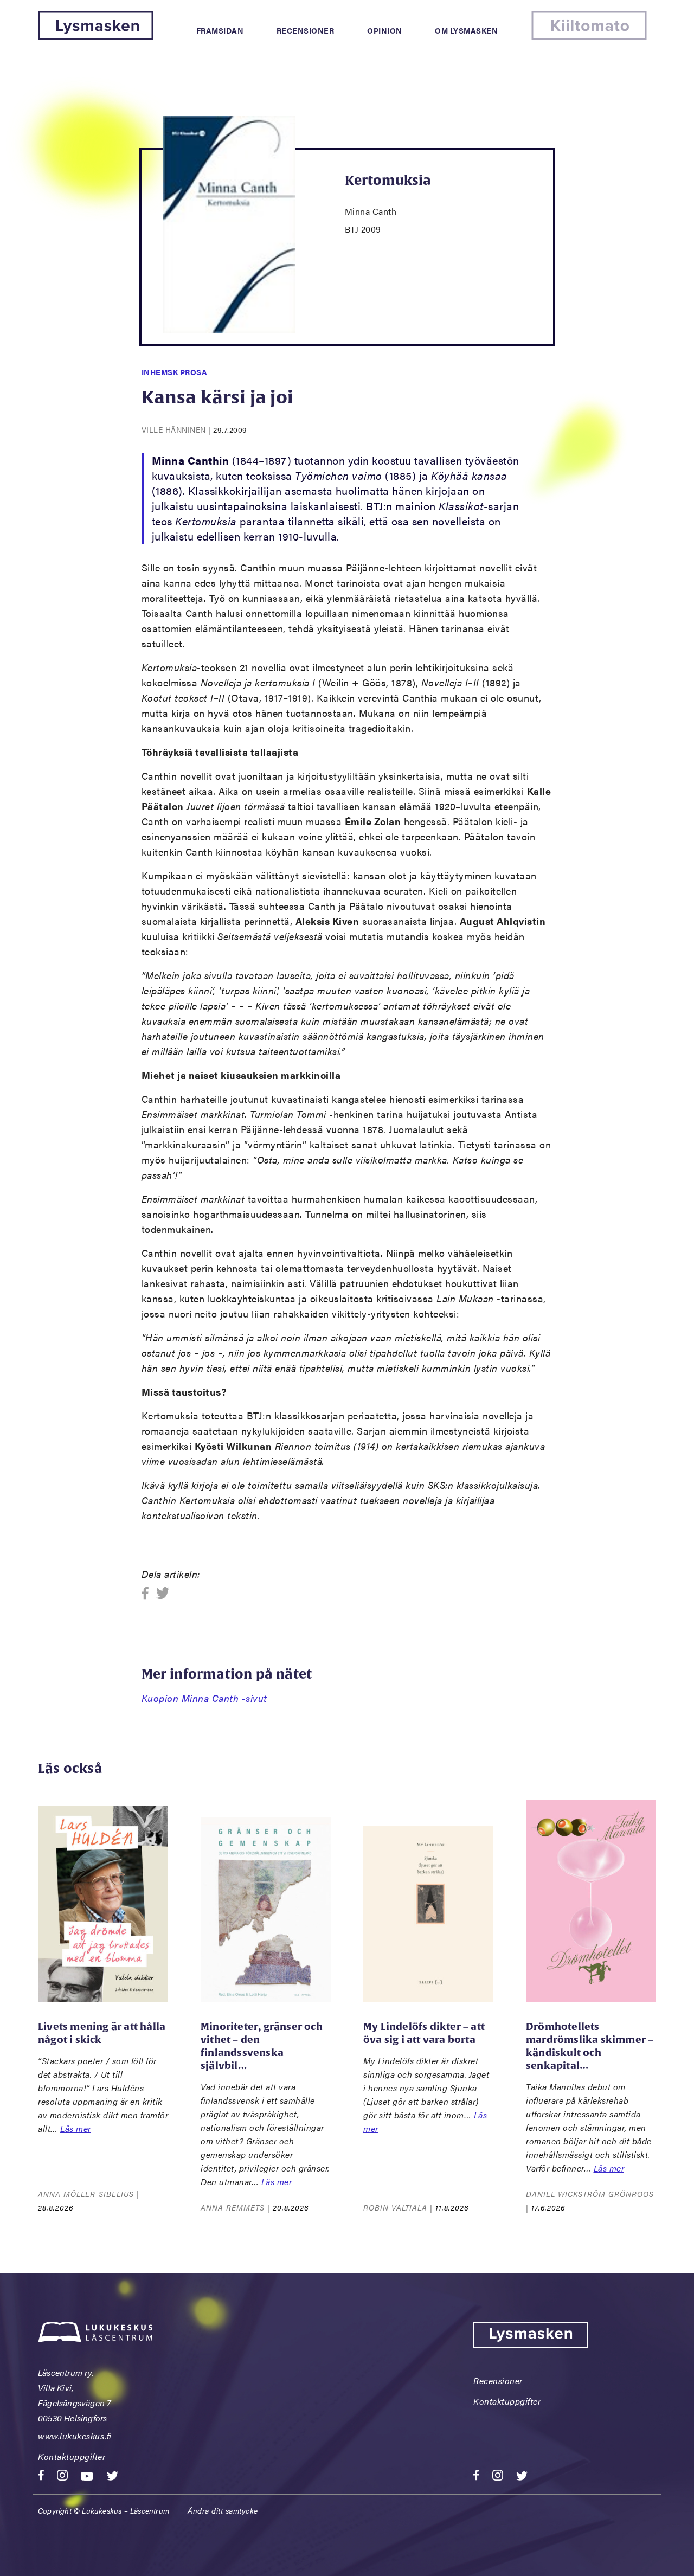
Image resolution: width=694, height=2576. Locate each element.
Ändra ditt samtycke (223, 2510)
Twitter (163, 1594)
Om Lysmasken (466, 30)
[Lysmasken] (96, 37)
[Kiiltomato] (589, 37)
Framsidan (220, 30)
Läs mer (76, 2128)
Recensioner (306, 30)
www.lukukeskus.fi (75, 2436)
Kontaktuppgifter (72, 2456)
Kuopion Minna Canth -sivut (204, 1698)
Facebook (148, 1594)
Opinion (385, 30)
